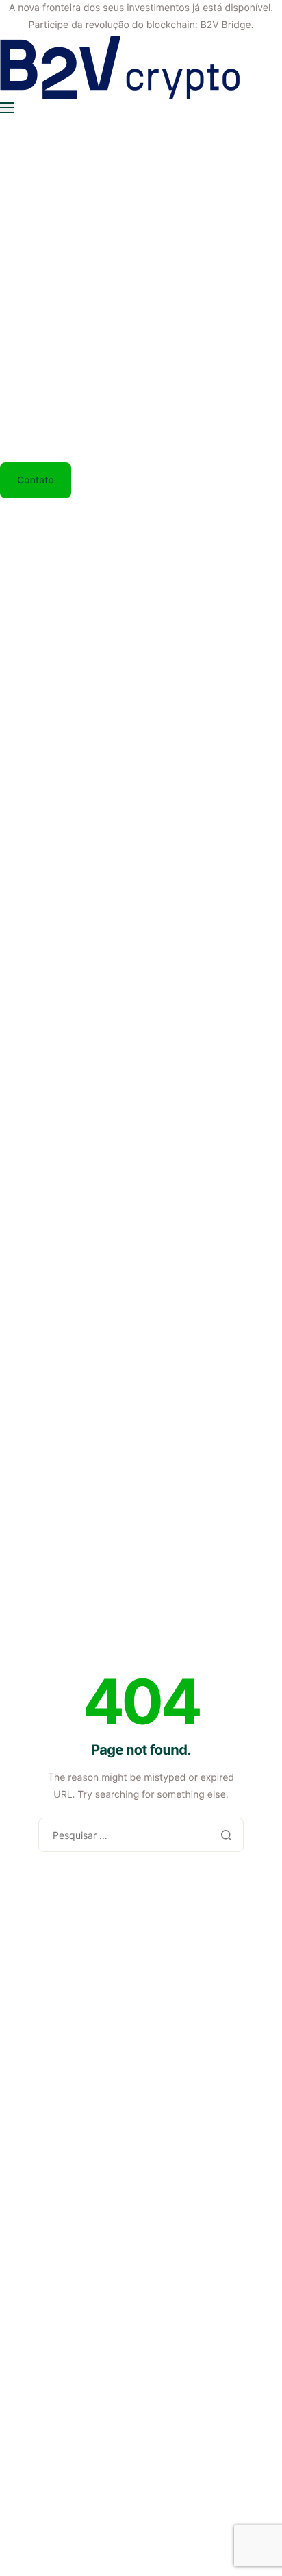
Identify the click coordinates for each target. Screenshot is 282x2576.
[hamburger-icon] (7, 108)
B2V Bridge (226, 25)
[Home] (120, 68)
